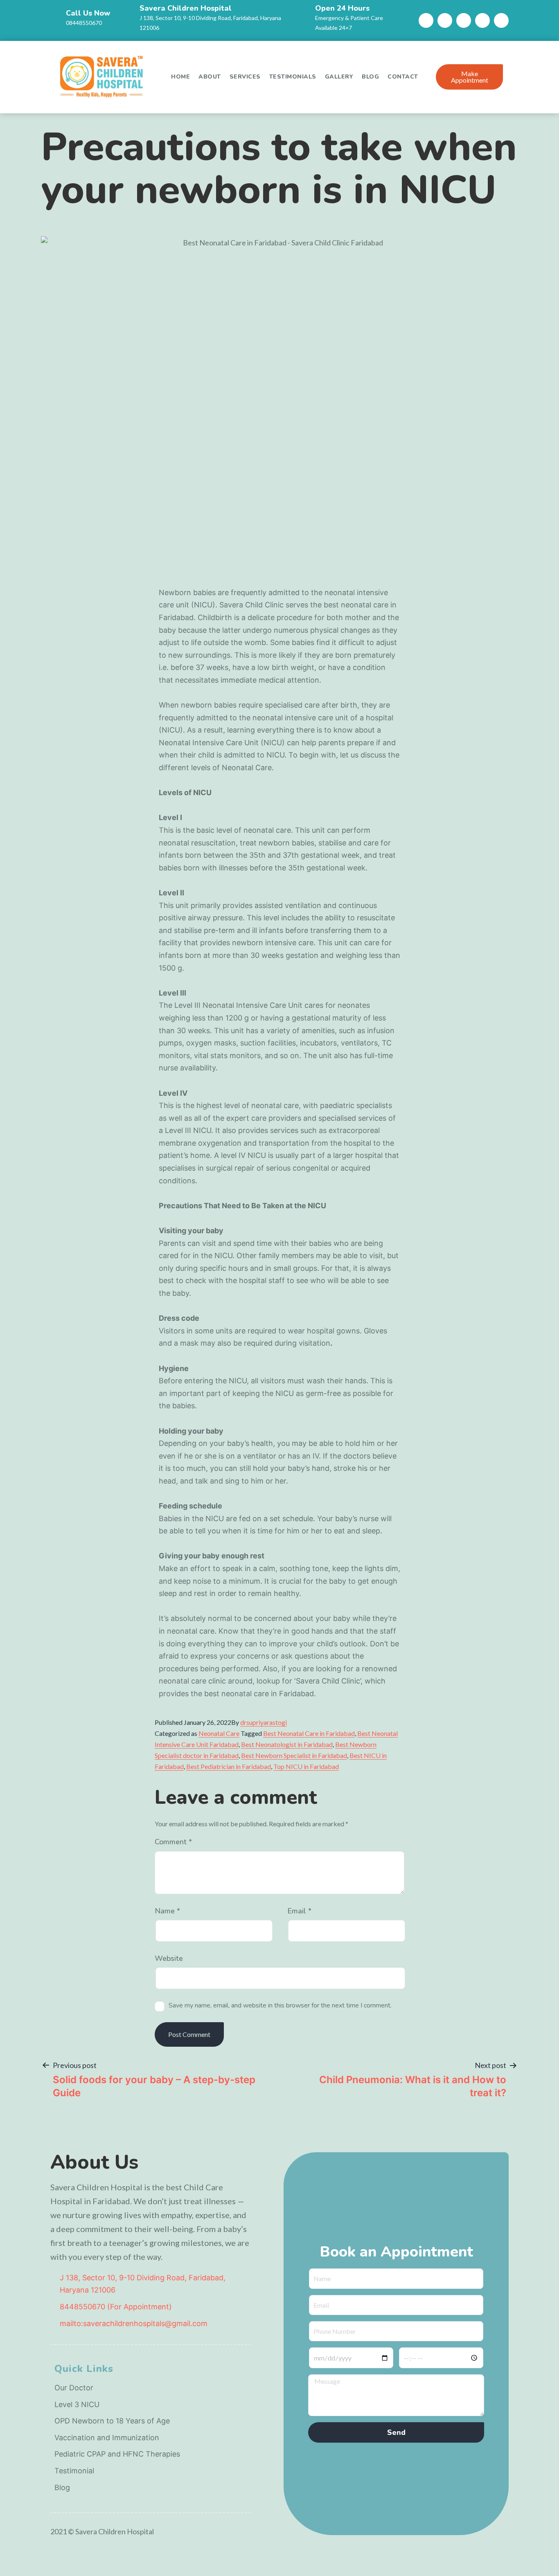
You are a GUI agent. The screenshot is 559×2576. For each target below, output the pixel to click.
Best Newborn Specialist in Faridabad (294, 1755)
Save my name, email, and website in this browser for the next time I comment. (280, 2006)
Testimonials (293, 77)
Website (169, 1959)
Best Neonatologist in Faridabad (287, 1744)
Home (180, 77)
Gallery (339, 77)
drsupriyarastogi (264, 1722)
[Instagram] (445, 20)
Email (299, 1911)
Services (245, 77)
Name (167, 1911)
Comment (173, 1842)
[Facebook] (426, 20)
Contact (403, 77)
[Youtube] (464, 20)
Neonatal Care (219, 1733)
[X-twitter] (501, 20)
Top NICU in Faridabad (306, 1766)
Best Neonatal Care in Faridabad (309, 1733)
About (210, 77)
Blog (370, 77)
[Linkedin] (482, 20)
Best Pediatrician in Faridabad (229, 1766)
